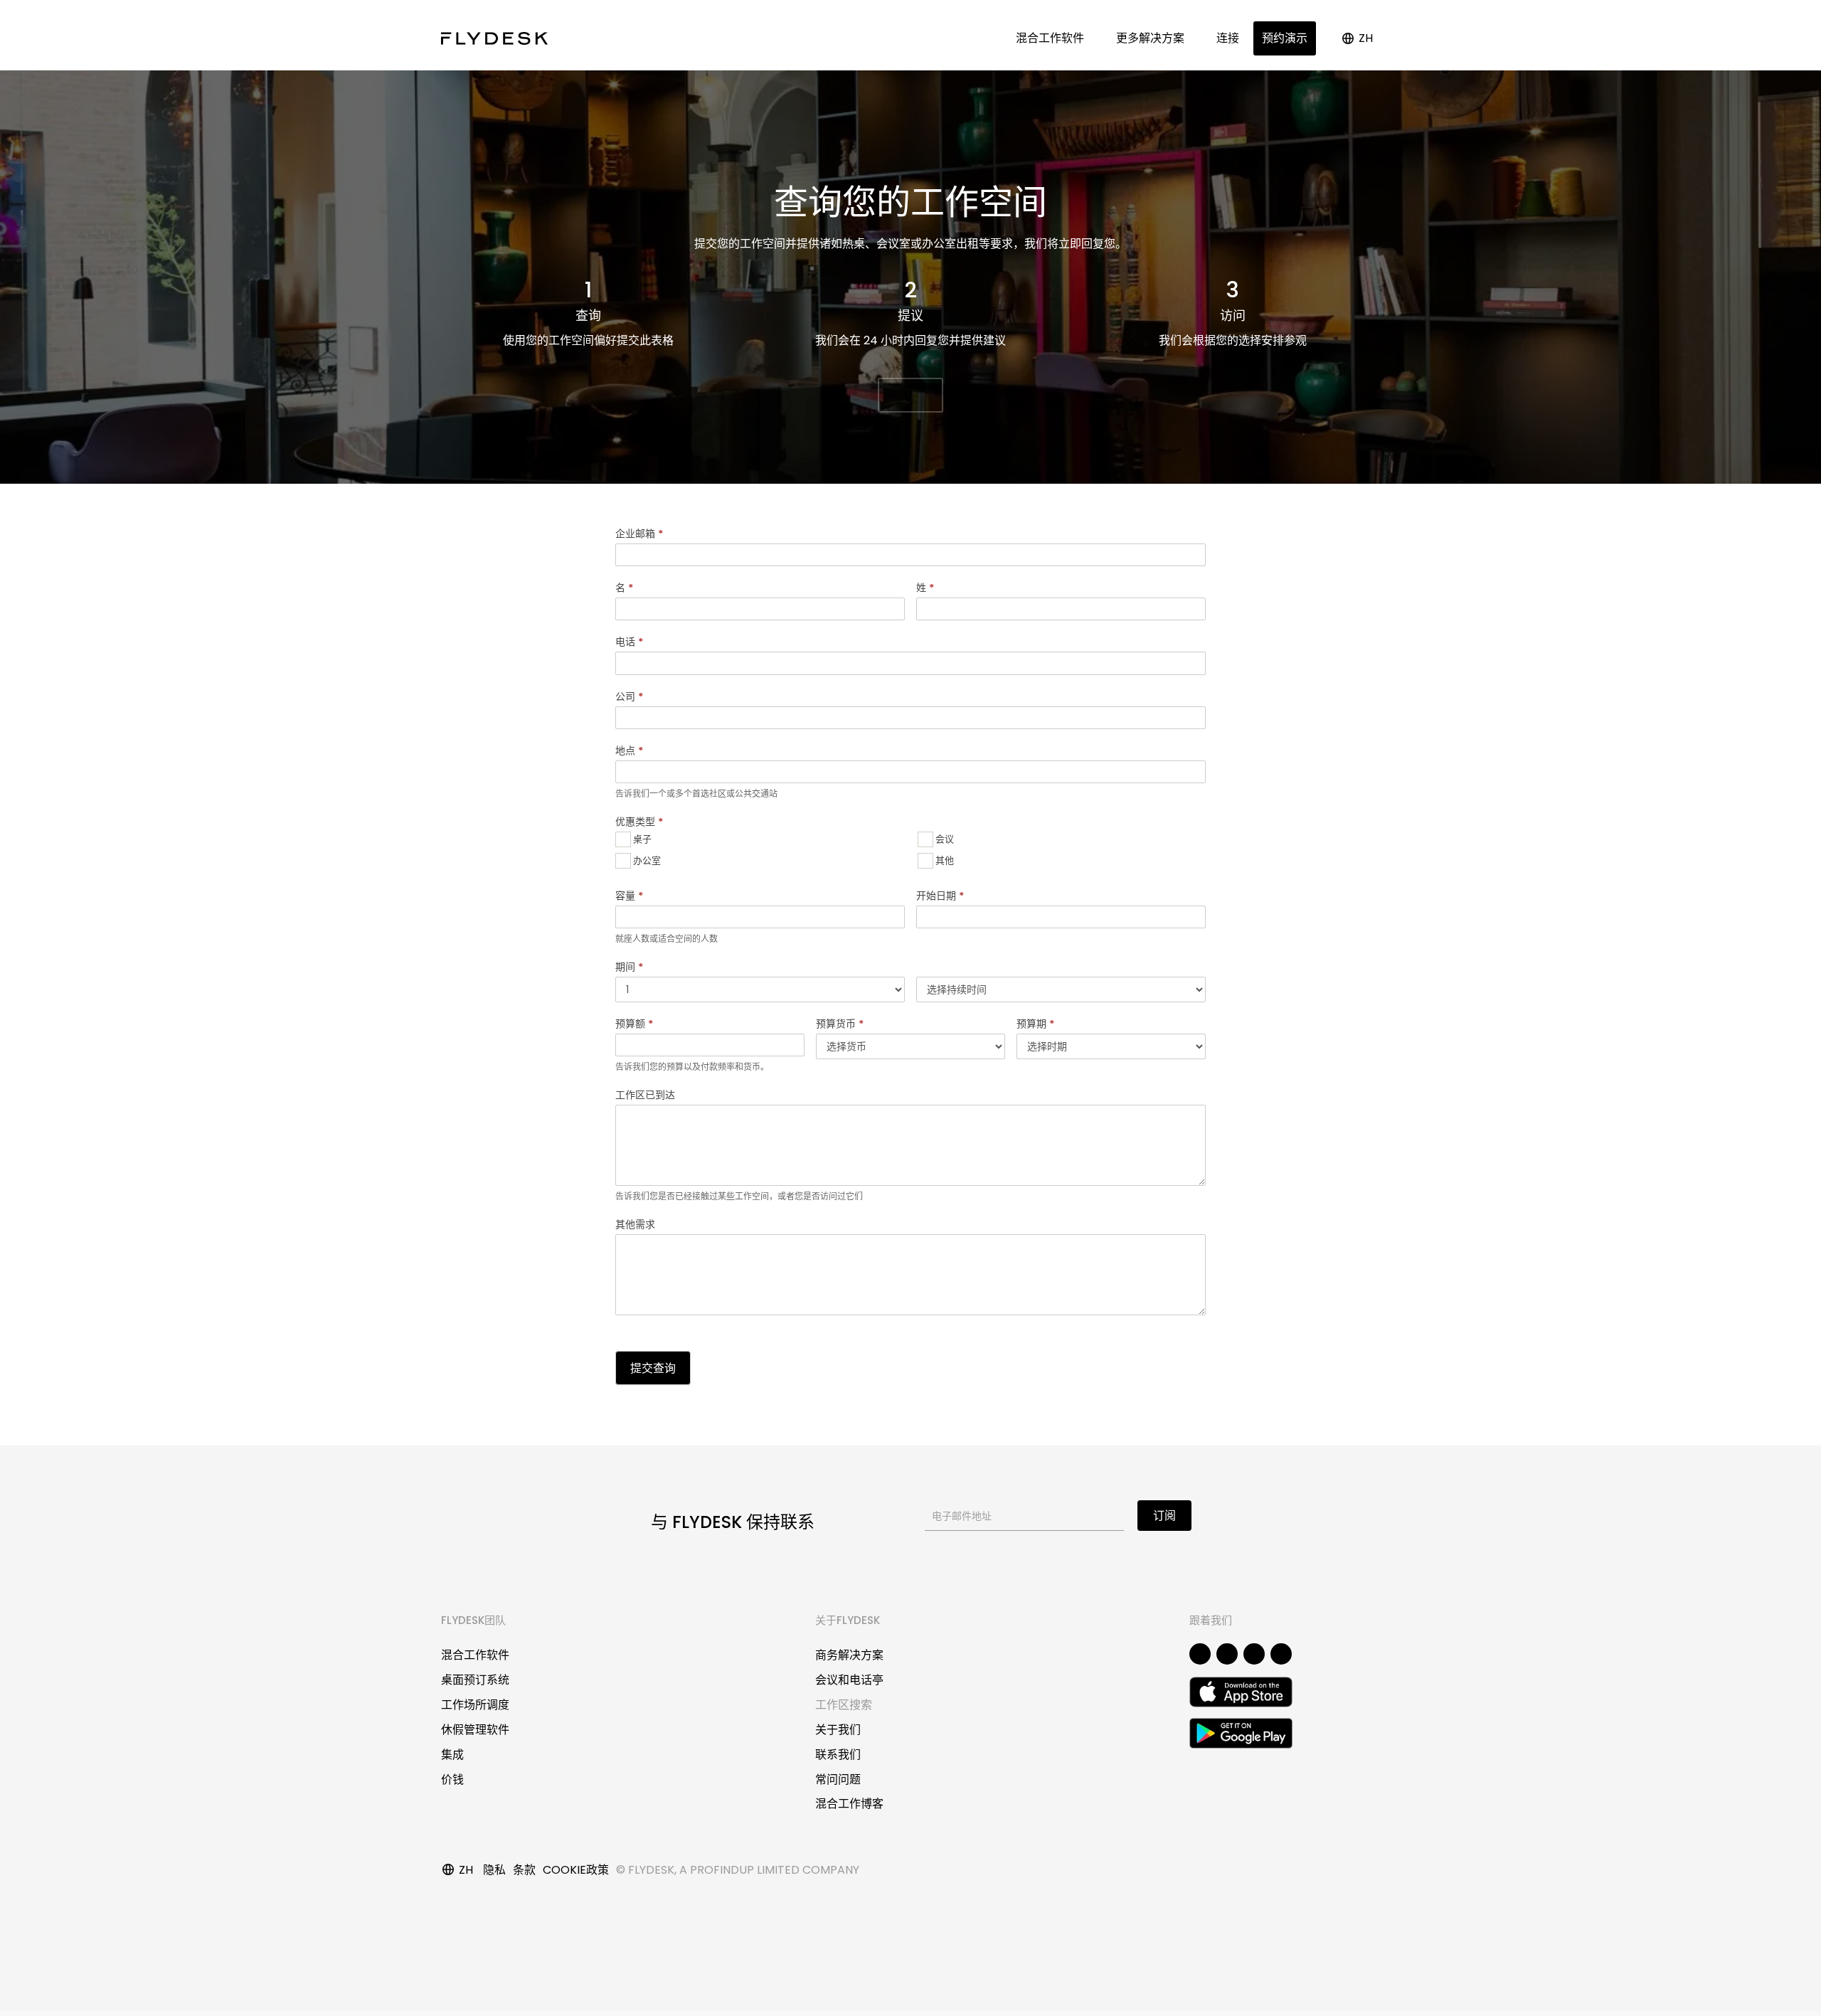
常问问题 (838, 1779)
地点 (629, 750)
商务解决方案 (849, 1655)
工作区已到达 (645, 1095)
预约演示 (1285, 38)
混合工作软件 (1053, 38)
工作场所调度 (475, 1705)
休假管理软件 (475, 1730)
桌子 (641, 838)
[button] (910, 395)
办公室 (646, 860)
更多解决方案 (1153, 38)
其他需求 (635, 1224)
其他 (944, 860)
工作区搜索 (844, 1705)
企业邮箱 (639, 534)
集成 (452, 1755)
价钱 (452, 1779)
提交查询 (653, 1368)
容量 (629, 896)
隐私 (494, 1870)
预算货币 (840, 1024)
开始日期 (940, 896)
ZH (1366, 38)
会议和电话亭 (849, 1680)
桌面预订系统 (475, 1680)
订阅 (1164, 1516)
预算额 (634, 1024)
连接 (1228, 38)
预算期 (1035, 1024)
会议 (944, 838)
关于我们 (838, 1730)
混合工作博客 (849, 1804)
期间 (629, 967)
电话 (629, 642)
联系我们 (838, 1755)
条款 (524, 1870)
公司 (629, 696)
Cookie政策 (576, 1870)
